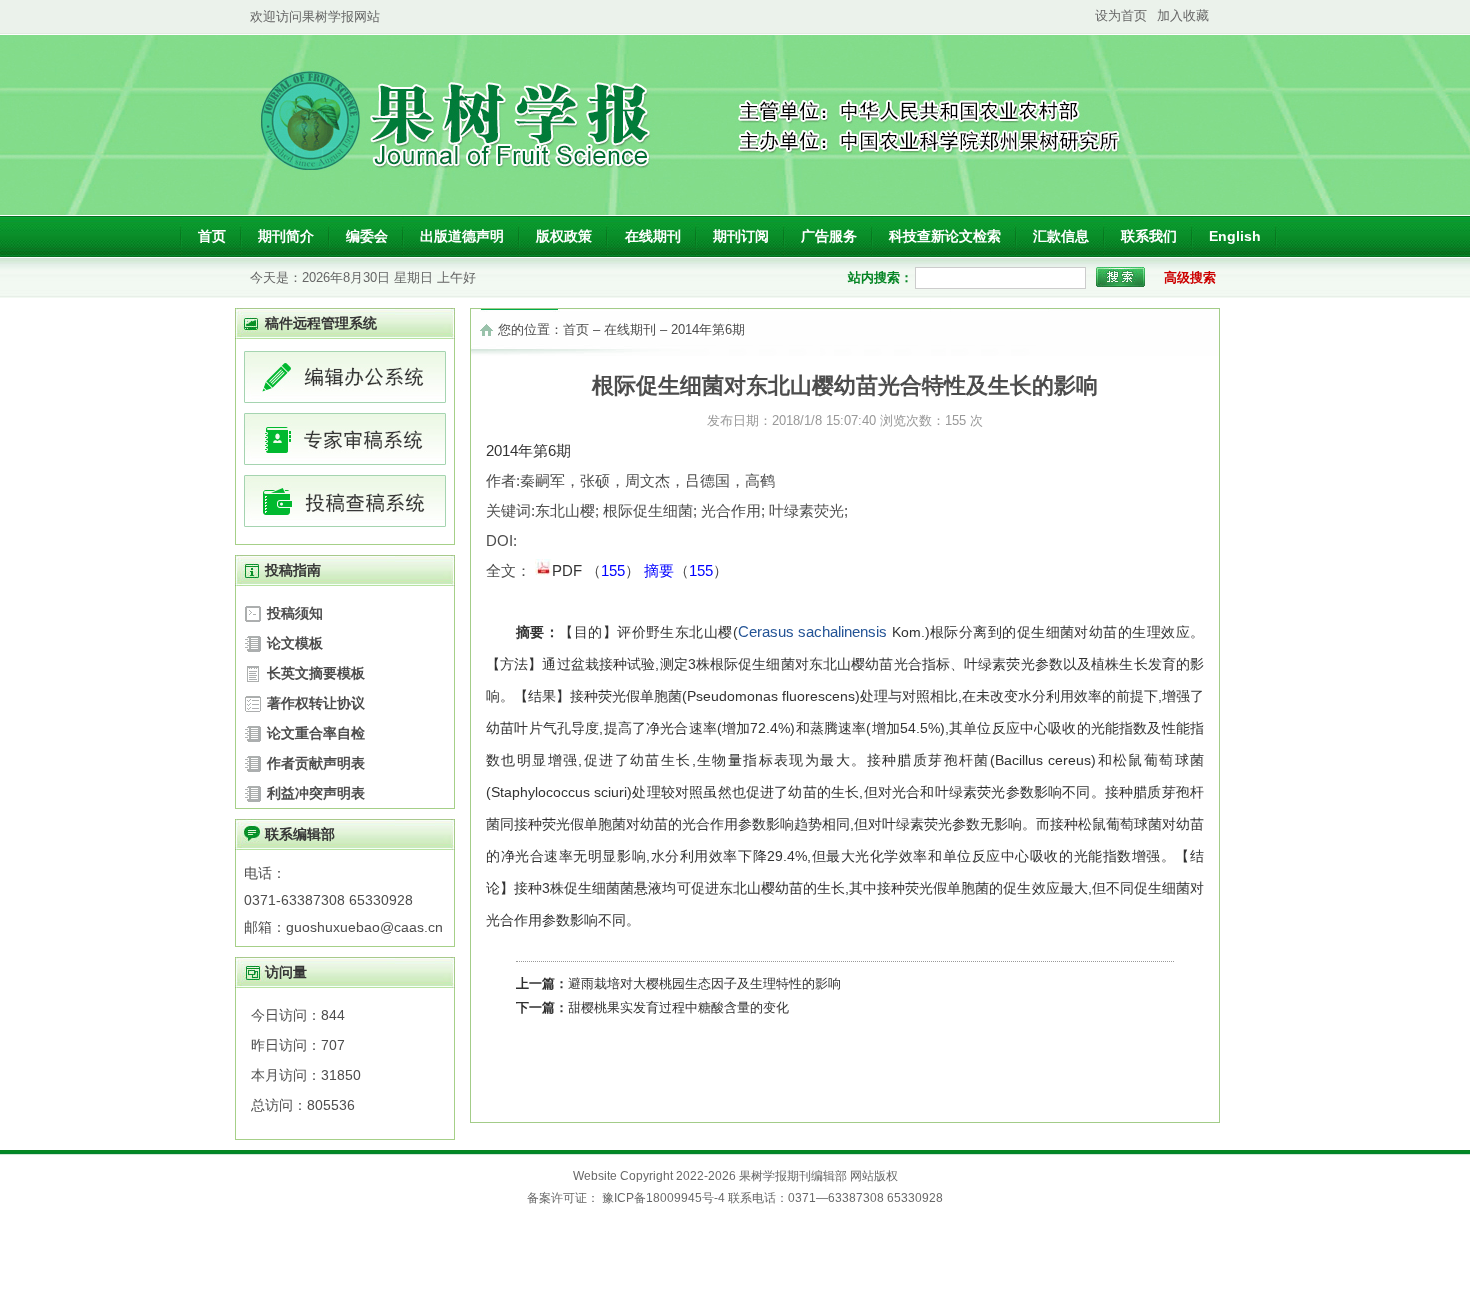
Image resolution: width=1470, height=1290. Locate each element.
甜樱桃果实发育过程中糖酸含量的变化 (678, 1007)
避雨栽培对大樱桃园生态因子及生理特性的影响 (704, 983)
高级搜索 (1190, 277)
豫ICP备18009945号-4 (663, 1198)
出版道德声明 (462, 236)
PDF (569, 570)
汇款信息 (1061, 236)
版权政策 (564, 236)
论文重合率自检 (316, 733)
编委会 (367, 236)
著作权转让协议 (316, 703)
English (1235, 236)
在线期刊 (653, 236)
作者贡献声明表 (316, 763)
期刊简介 (286, 236)
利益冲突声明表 (316, 793)
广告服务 (829, 236)
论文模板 (295, 643)
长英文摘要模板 (316, 673)
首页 (212, 236)
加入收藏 (1183, 15)
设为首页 (1121, 15)
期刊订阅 (741, 236)
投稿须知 (295, 613)
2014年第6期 (708, 329)
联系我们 (1149, 236)
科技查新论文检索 (945, 236)
